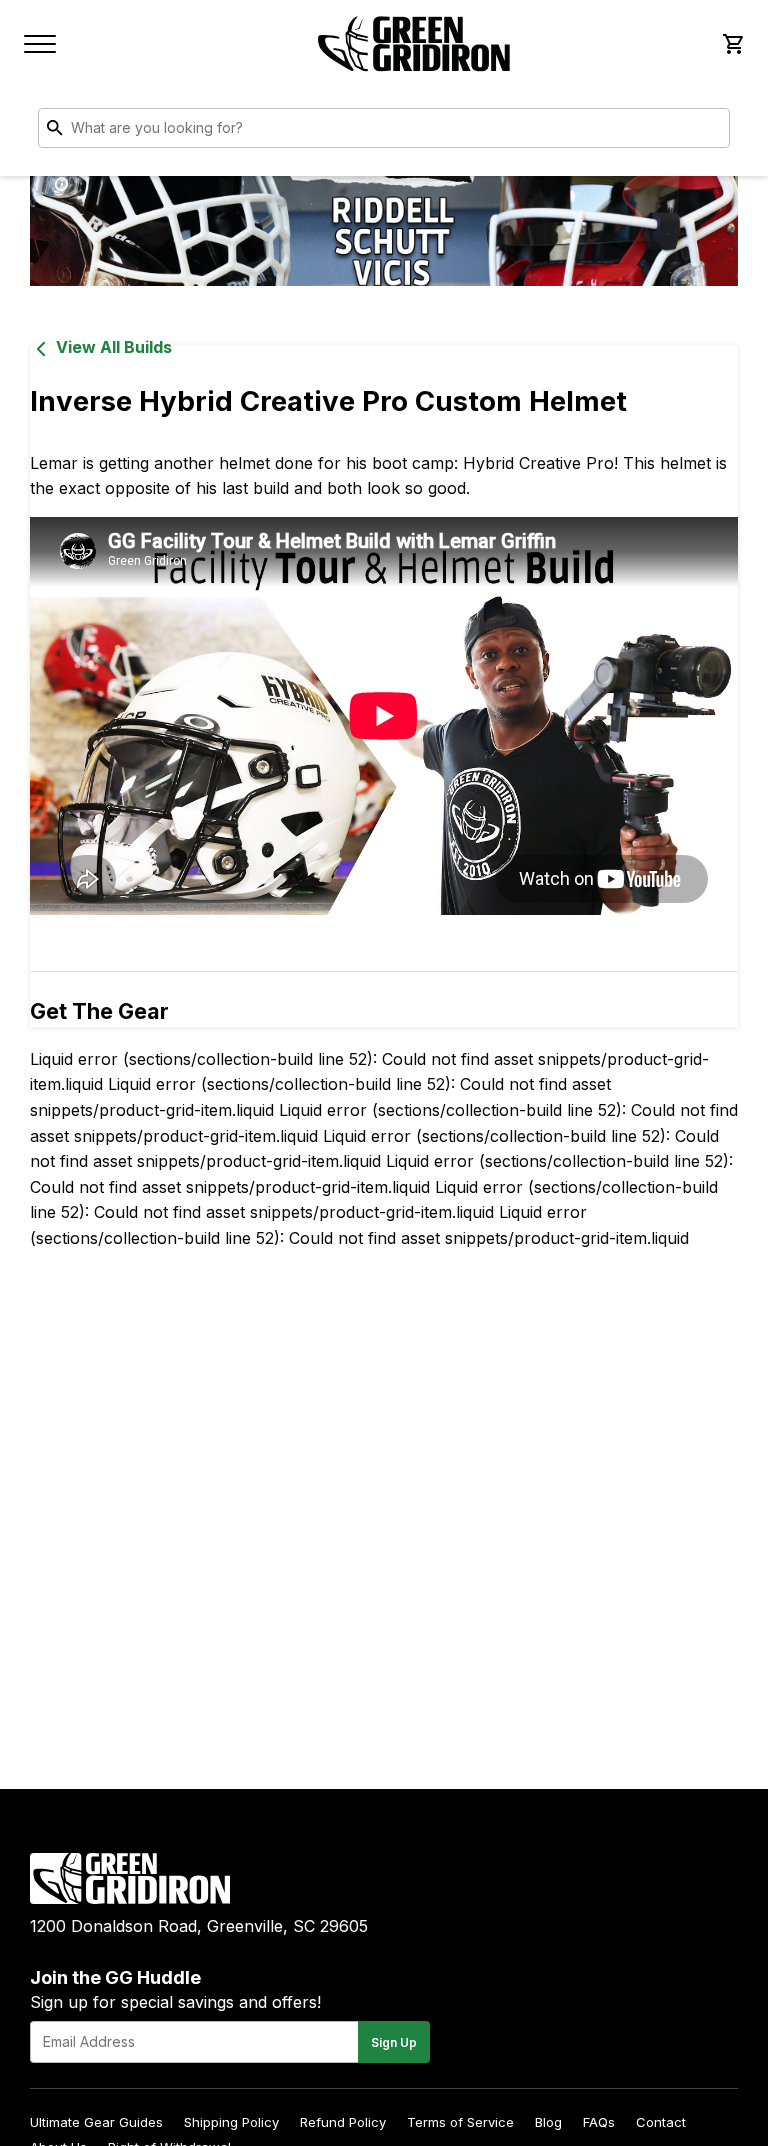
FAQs (599, 2122)
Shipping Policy (231, 2122)
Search (710, 132)
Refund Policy (343, 2122)
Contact (661, 2122)
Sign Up (394, 2042)
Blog (548, 2122)
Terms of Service (460, 2122)
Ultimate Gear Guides (96, 2122)
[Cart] (732, 44)
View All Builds (114, 347)
